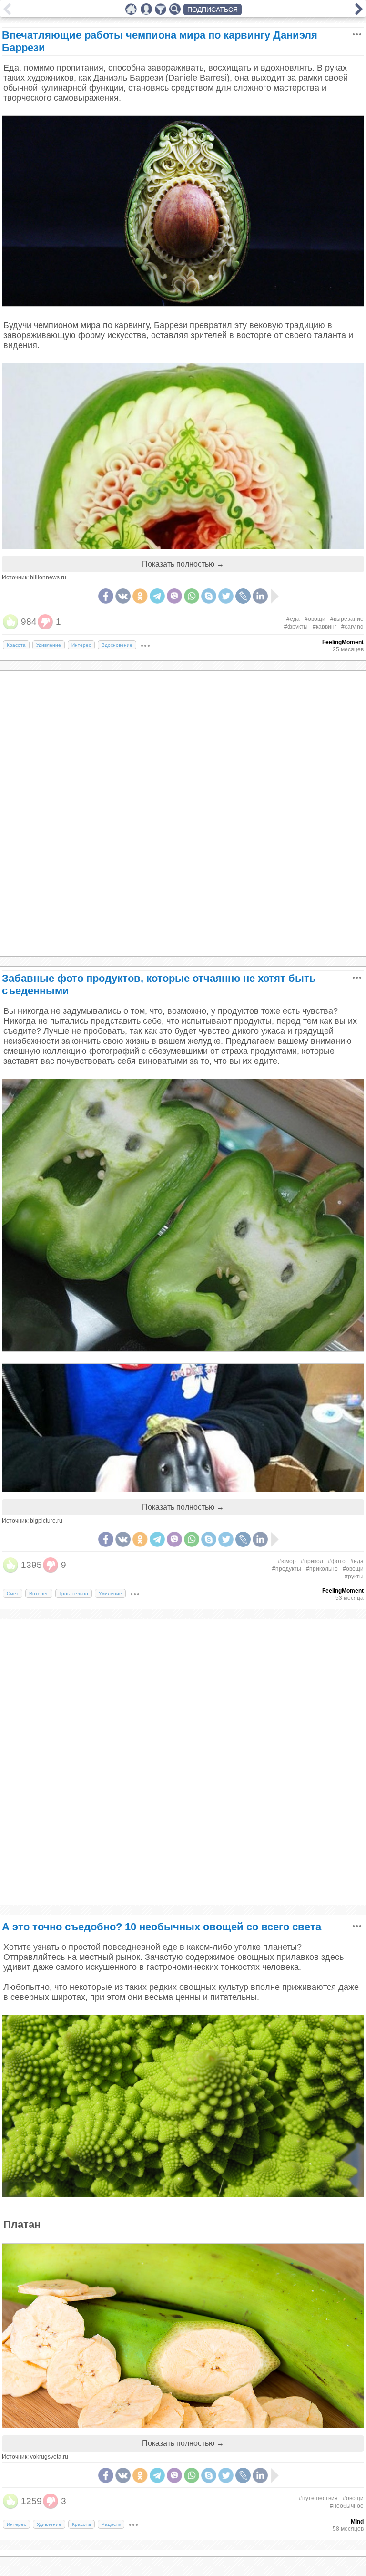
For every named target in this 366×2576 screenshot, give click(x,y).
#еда (293, 619)
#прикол (312, 1561)
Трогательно (74, 1593)
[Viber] (174, 596)
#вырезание (347, 619)
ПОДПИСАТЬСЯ (213, 10)
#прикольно (322, 1569)
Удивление (49, 645)
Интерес (81, 645)
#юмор (287, 1561)
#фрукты (296, 627)
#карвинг (325, 627)
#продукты (287, 1569)
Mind (357, 2522)
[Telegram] (157, 596)
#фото (337, 1561)
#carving (352, 627)
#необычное (347, 2506)
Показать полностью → (183, 564)
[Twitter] (226, 596)
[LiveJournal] (243, 596)
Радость (111, 2524)
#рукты (354, 1577)
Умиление (110, 1593)
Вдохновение (117, 645)
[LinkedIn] (260, 596)
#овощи (315, 619)
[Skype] (209, 596)
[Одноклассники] (140, 596)
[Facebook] (106, 596)
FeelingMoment (343, 642)
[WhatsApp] (192, 596)
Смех (13, 1593)
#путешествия (318, 2498)
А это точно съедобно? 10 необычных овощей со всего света (162, 1927)
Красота (16, 645)
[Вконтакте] (123, 596)
